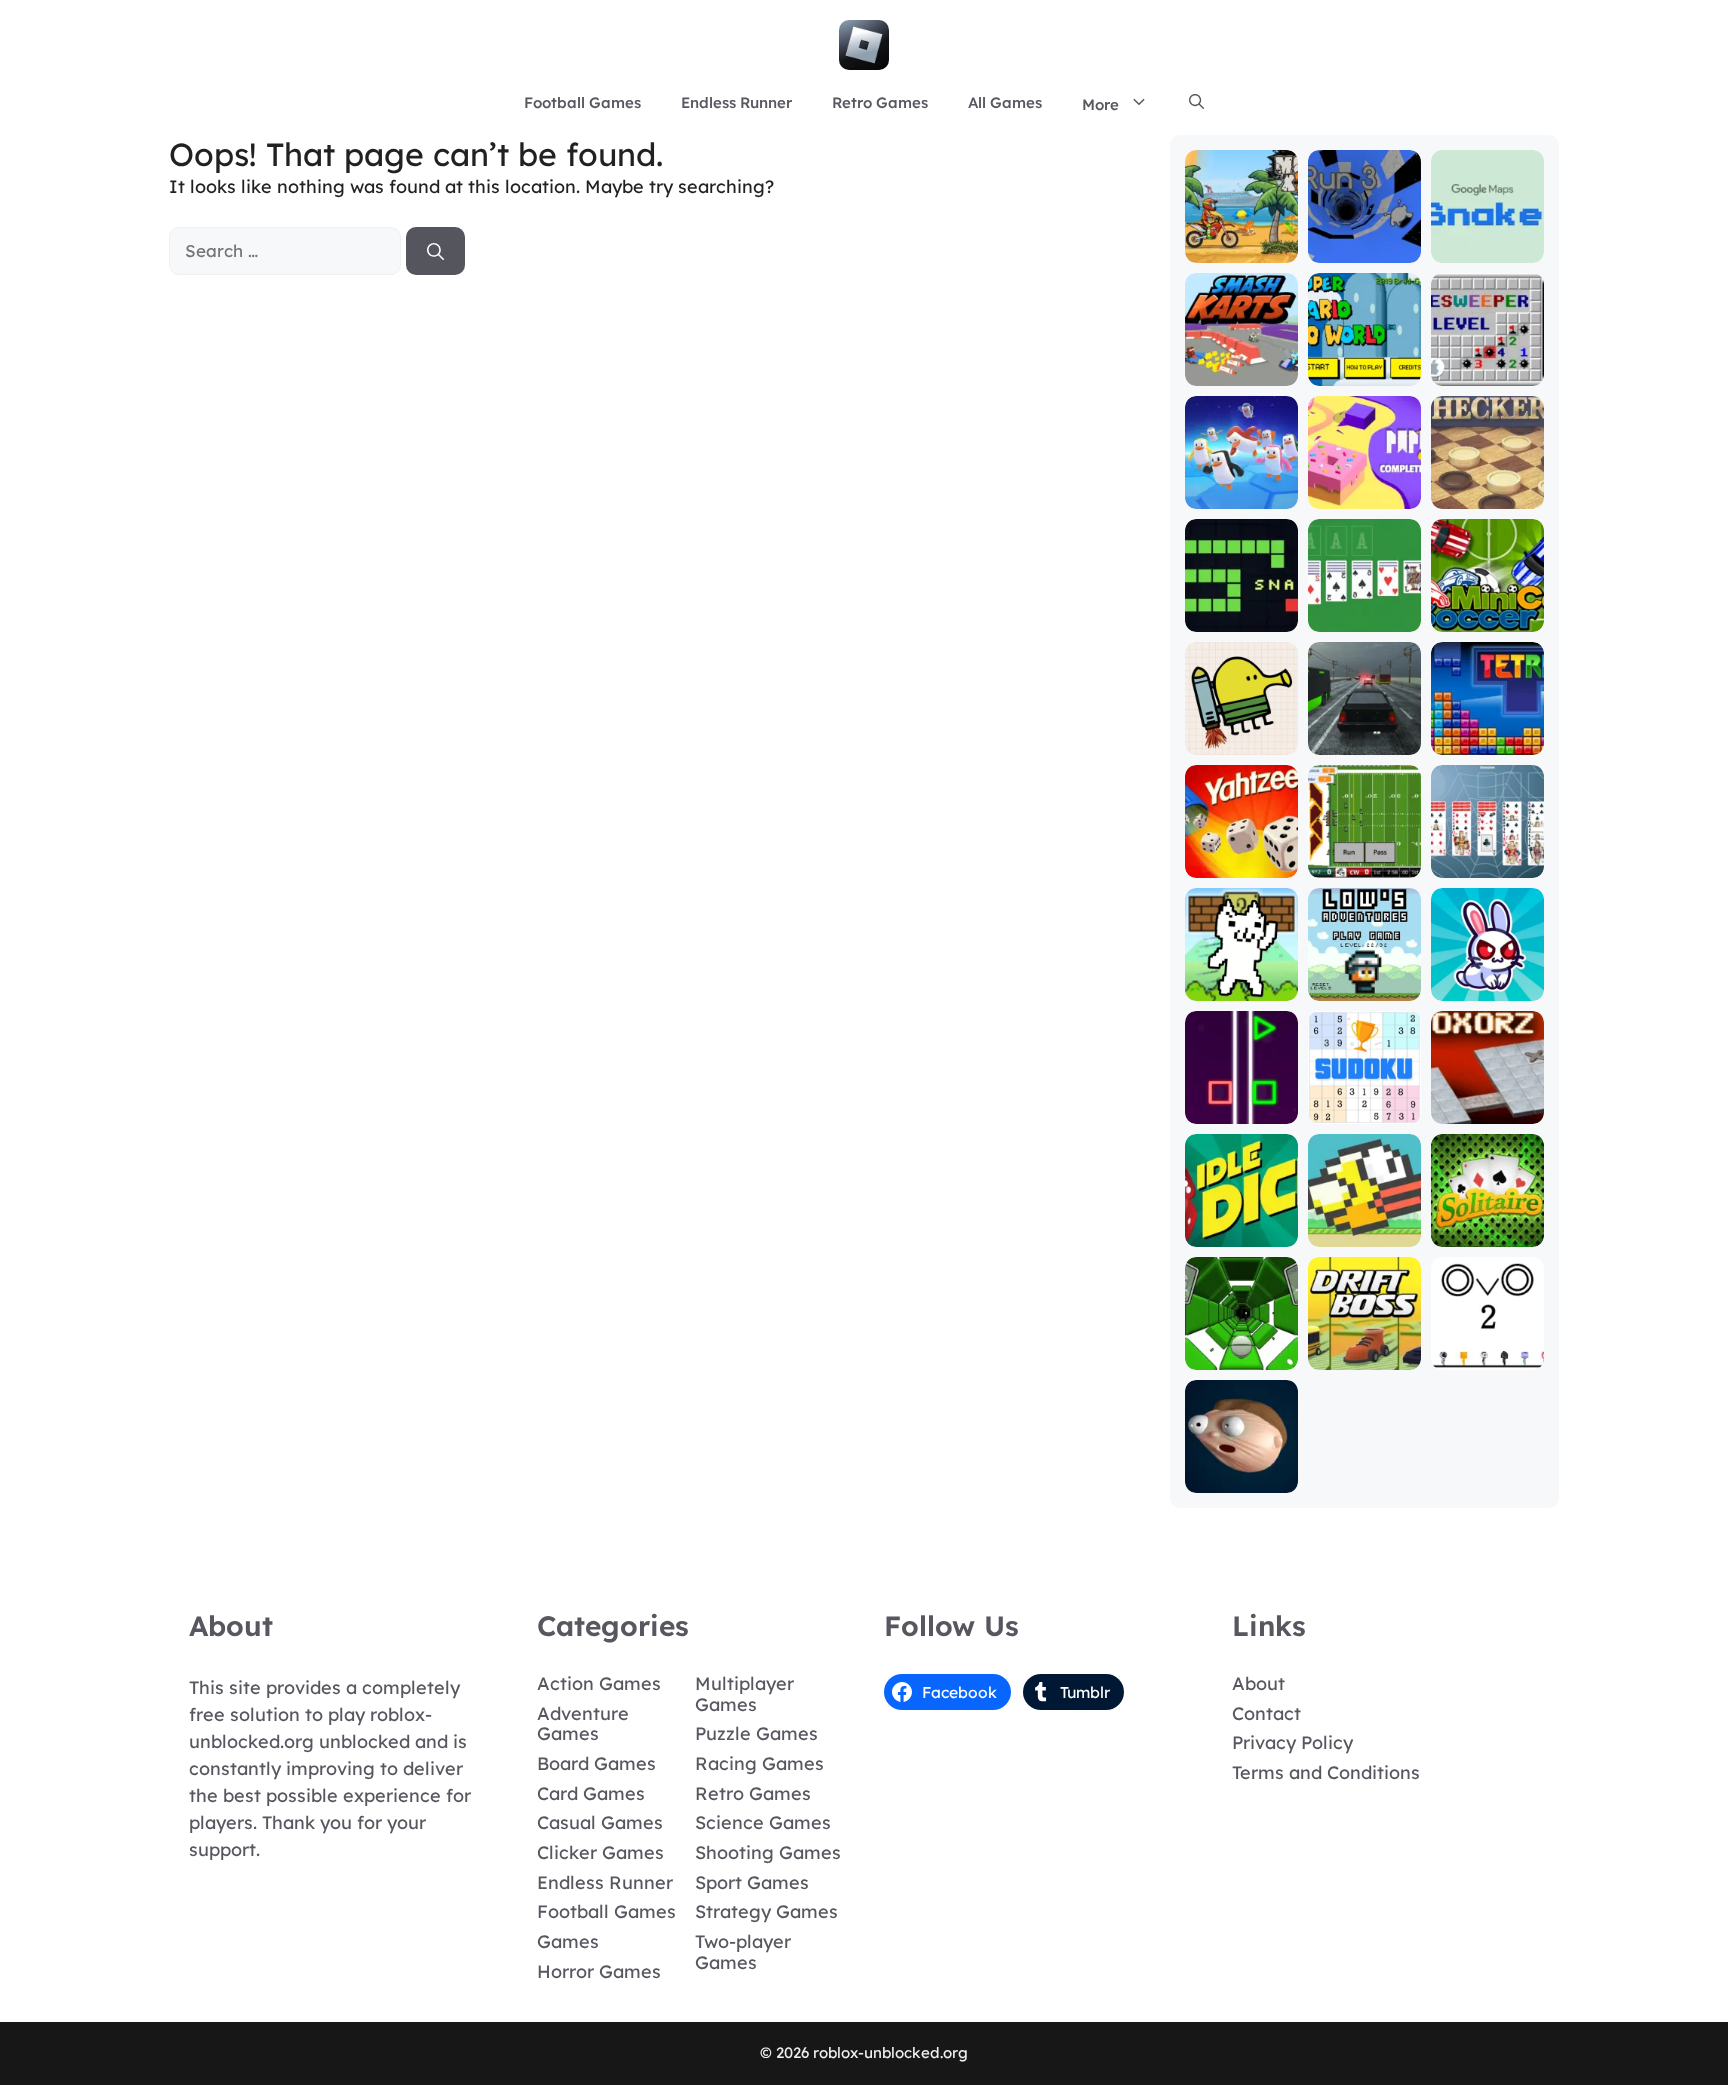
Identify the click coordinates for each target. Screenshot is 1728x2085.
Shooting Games (768, 1852)
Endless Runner (736, 102)
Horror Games (599, 1971)
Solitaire (1487, 1232)
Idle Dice (1241, 1232)
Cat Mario (1241, 986)
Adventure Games (583, 1724)
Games (568, 1941)
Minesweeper (1487, 371)
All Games (1005, 102)
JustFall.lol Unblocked (1241, 485)
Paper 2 (1364, 494)
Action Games (599, 1683)
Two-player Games (743, 1952)
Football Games (582, 102)
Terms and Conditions (1326, 1772)
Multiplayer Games (744, 1694)
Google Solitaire (1364, 608)
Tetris (1487, 740)
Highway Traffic (1364, 731)
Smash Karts (1241, 371)
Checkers (1487, 494)
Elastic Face (1241, 1478)
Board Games (596, 1763)
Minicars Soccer (1487, 608)
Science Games (763, 1822)
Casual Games (600, 1822)
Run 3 (1364, 248)
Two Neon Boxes (1241, 1100)
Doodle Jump (1241, 731)
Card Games (591, 1793)
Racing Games (759, 1763)
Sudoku (1364, 1109)
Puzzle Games (756, 1733)
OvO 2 (1487, 1355)
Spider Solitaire (1487, 854)
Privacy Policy (1292, 1742)
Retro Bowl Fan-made (1364, 854)
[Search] (435, 251)
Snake (1241, 617)
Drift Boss (1364, 1355)
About (1258, 1683)
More (1100, 104)
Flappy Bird (1364, 1232)
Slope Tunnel (1241, 1355)
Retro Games (880, 102)
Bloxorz (1487, 1109)
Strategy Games (766, 1911)
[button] (1196, 103)
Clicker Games (600, 1852)
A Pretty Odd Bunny (1487, 977)
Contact (1266, 1713)
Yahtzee (1241, 863)
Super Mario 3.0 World (1364, 362)
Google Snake (1487, 239)
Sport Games (752, 1882)
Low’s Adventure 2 (1364, 977)
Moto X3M (1241, 248)
